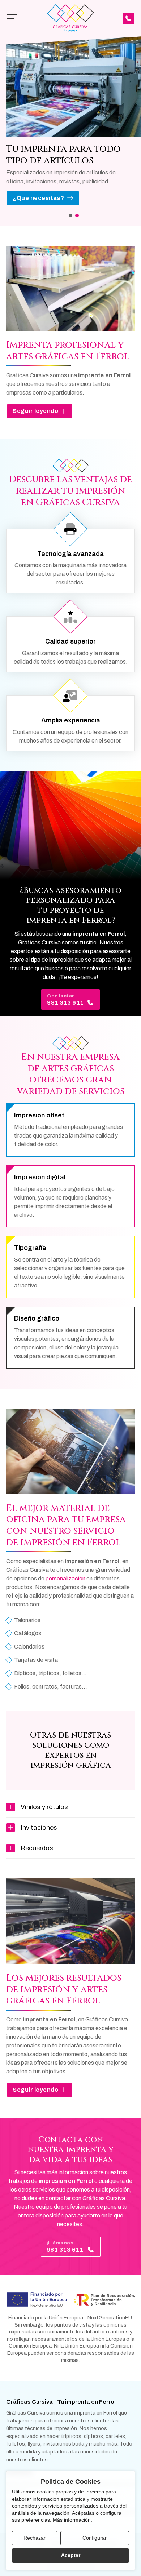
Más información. (72, 2520)
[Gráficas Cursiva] (70, 18)
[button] (70, 215)
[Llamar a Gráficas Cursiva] (128, 18)
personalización (65, 1578)
